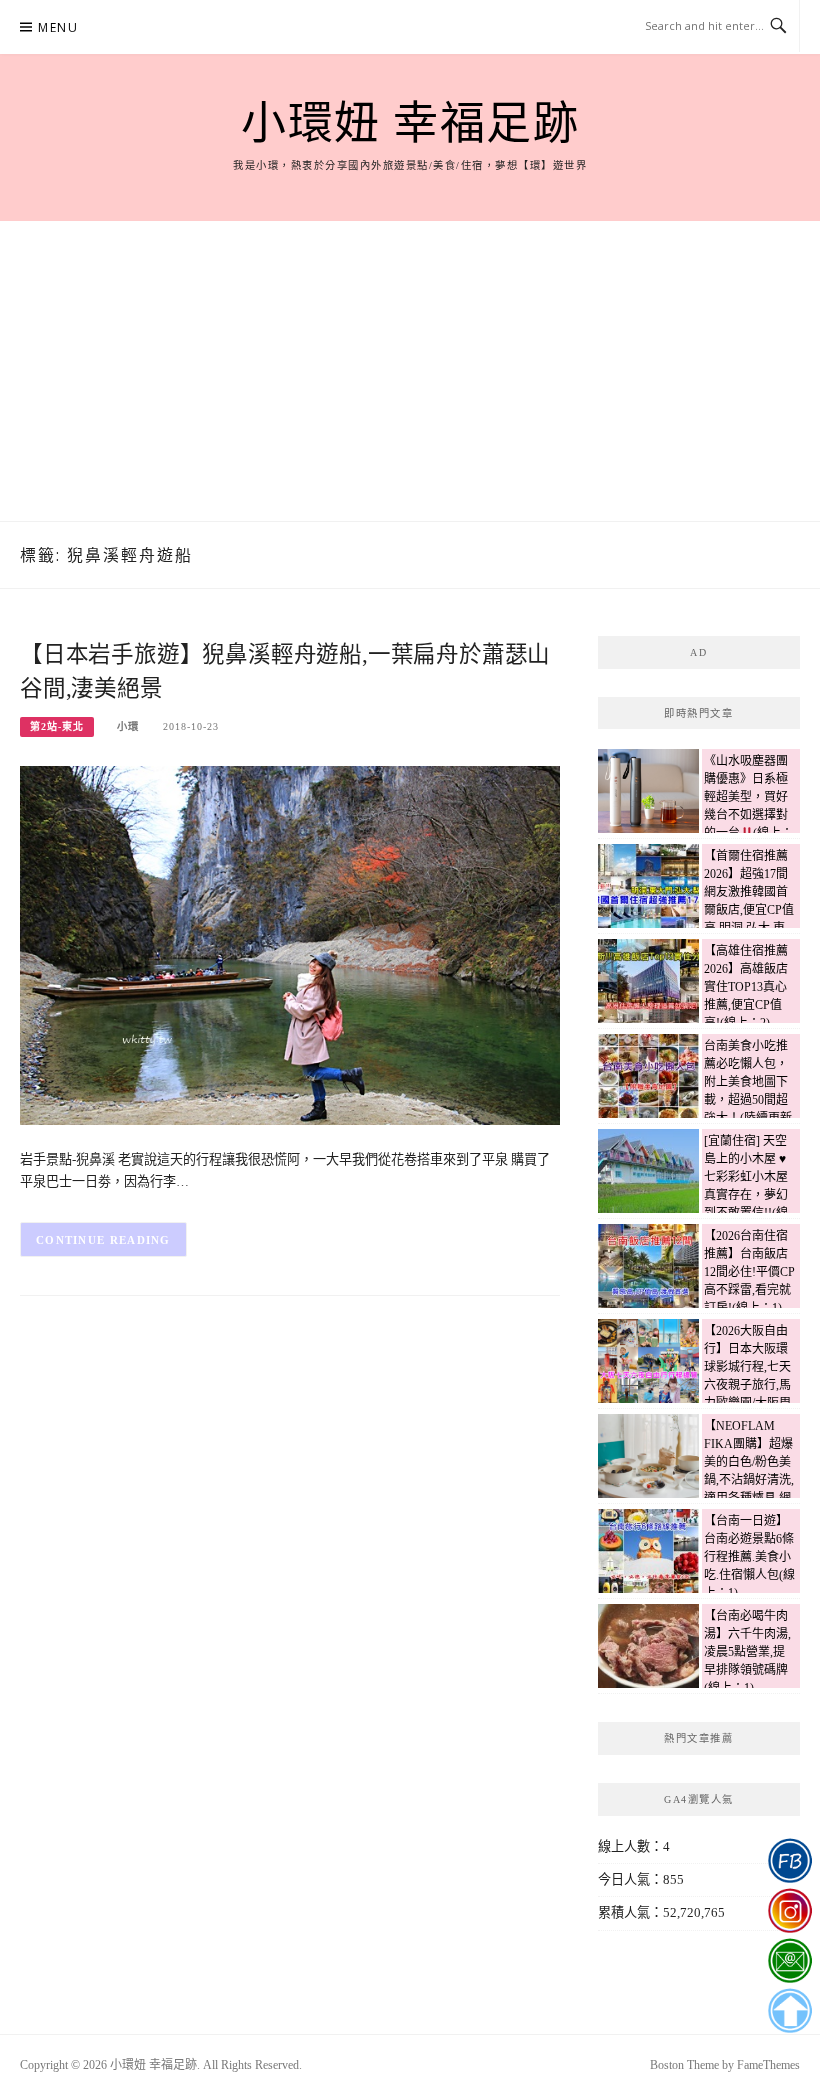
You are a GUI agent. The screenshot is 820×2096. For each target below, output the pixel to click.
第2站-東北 (57, 726)
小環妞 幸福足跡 (410, 124)
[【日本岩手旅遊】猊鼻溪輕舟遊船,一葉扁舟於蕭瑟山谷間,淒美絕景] (290, 944)
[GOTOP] (789, 2011)
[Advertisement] (410, 371)
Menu (58, 27)
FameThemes (768, 2065)
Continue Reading (103, 1240)
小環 (128, 726)
